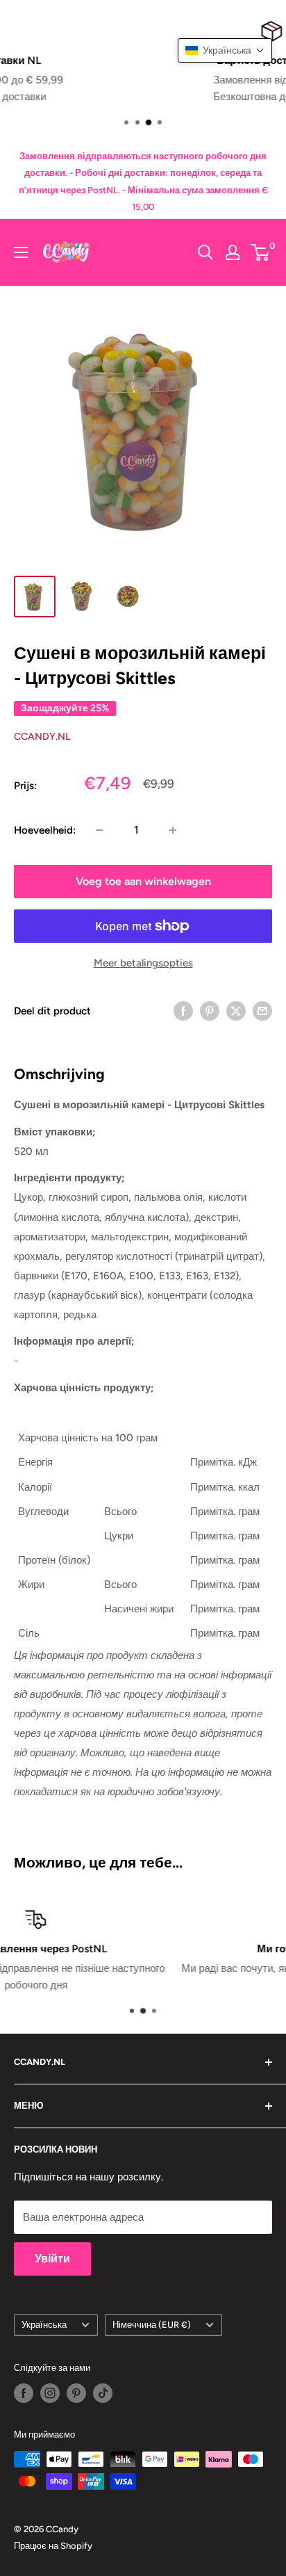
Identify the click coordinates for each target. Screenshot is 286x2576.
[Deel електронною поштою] (262, 1011)
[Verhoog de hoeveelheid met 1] (173, 830)
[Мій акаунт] (233, 252)
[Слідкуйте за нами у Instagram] (50, 2393)
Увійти (52, 2259)
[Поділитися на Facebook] (183, 1011)
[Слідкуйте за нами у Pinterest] (76, 2393)
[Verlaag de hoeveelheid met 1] (99, 830)
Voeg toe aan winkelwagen (143, 881)
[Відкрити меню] (21, 252)
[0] (261, 252)
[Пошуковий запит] (205, 252)
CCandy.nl (42, 737)
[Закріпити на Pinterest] (210, 1011)
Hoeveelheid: (45, 830)
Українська (44, 2325)
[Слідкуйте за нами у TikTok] (103, 2393)
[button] (225, 50)
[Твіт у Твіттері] (236, 1011)
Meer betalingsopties (143, 963)
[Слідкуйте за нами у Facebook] (24, 2393)
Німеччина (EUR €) (152, 2325)
